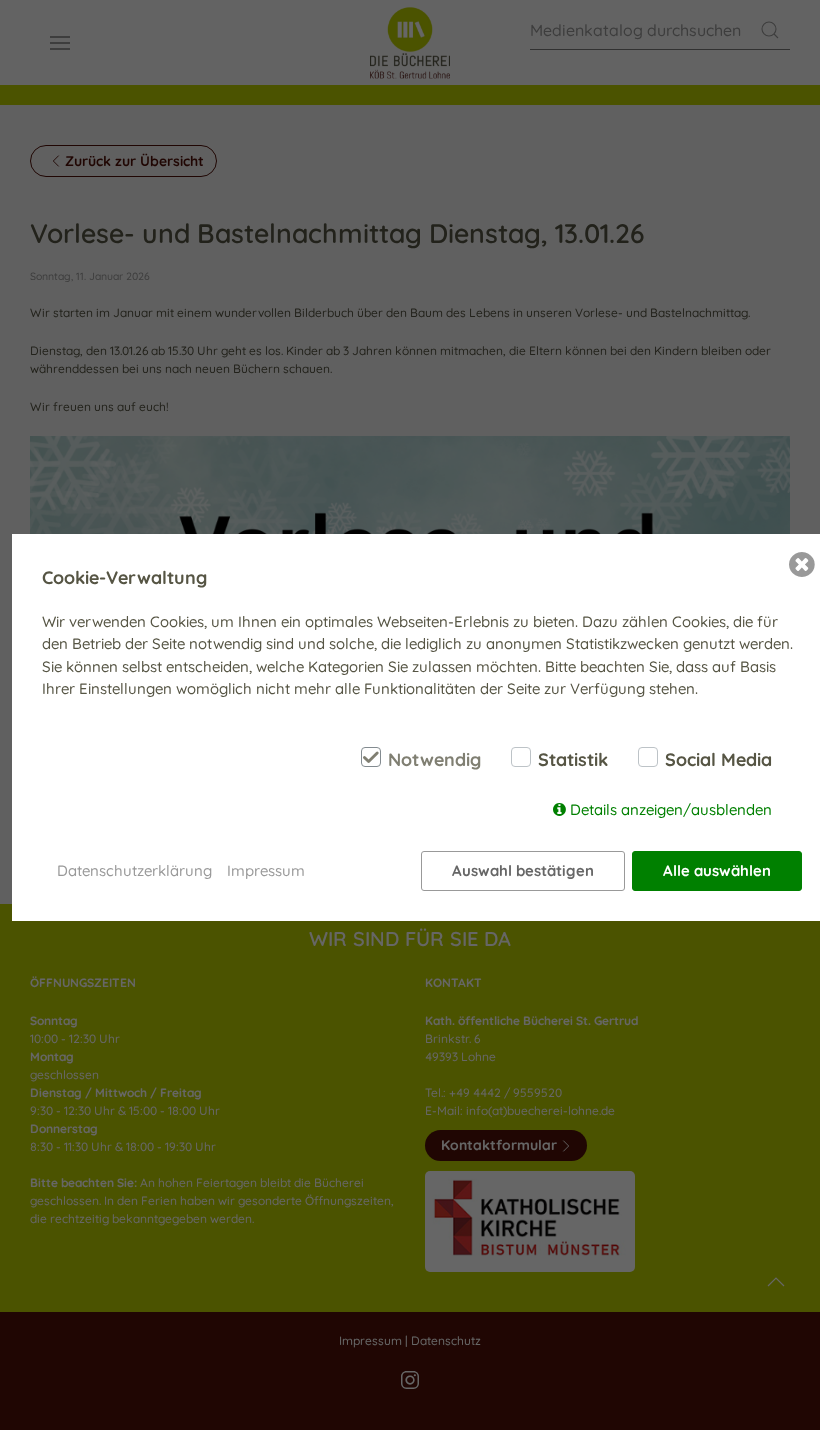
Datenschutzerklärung (134, 870)
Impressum (266, 870)
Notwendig (434, 760)
